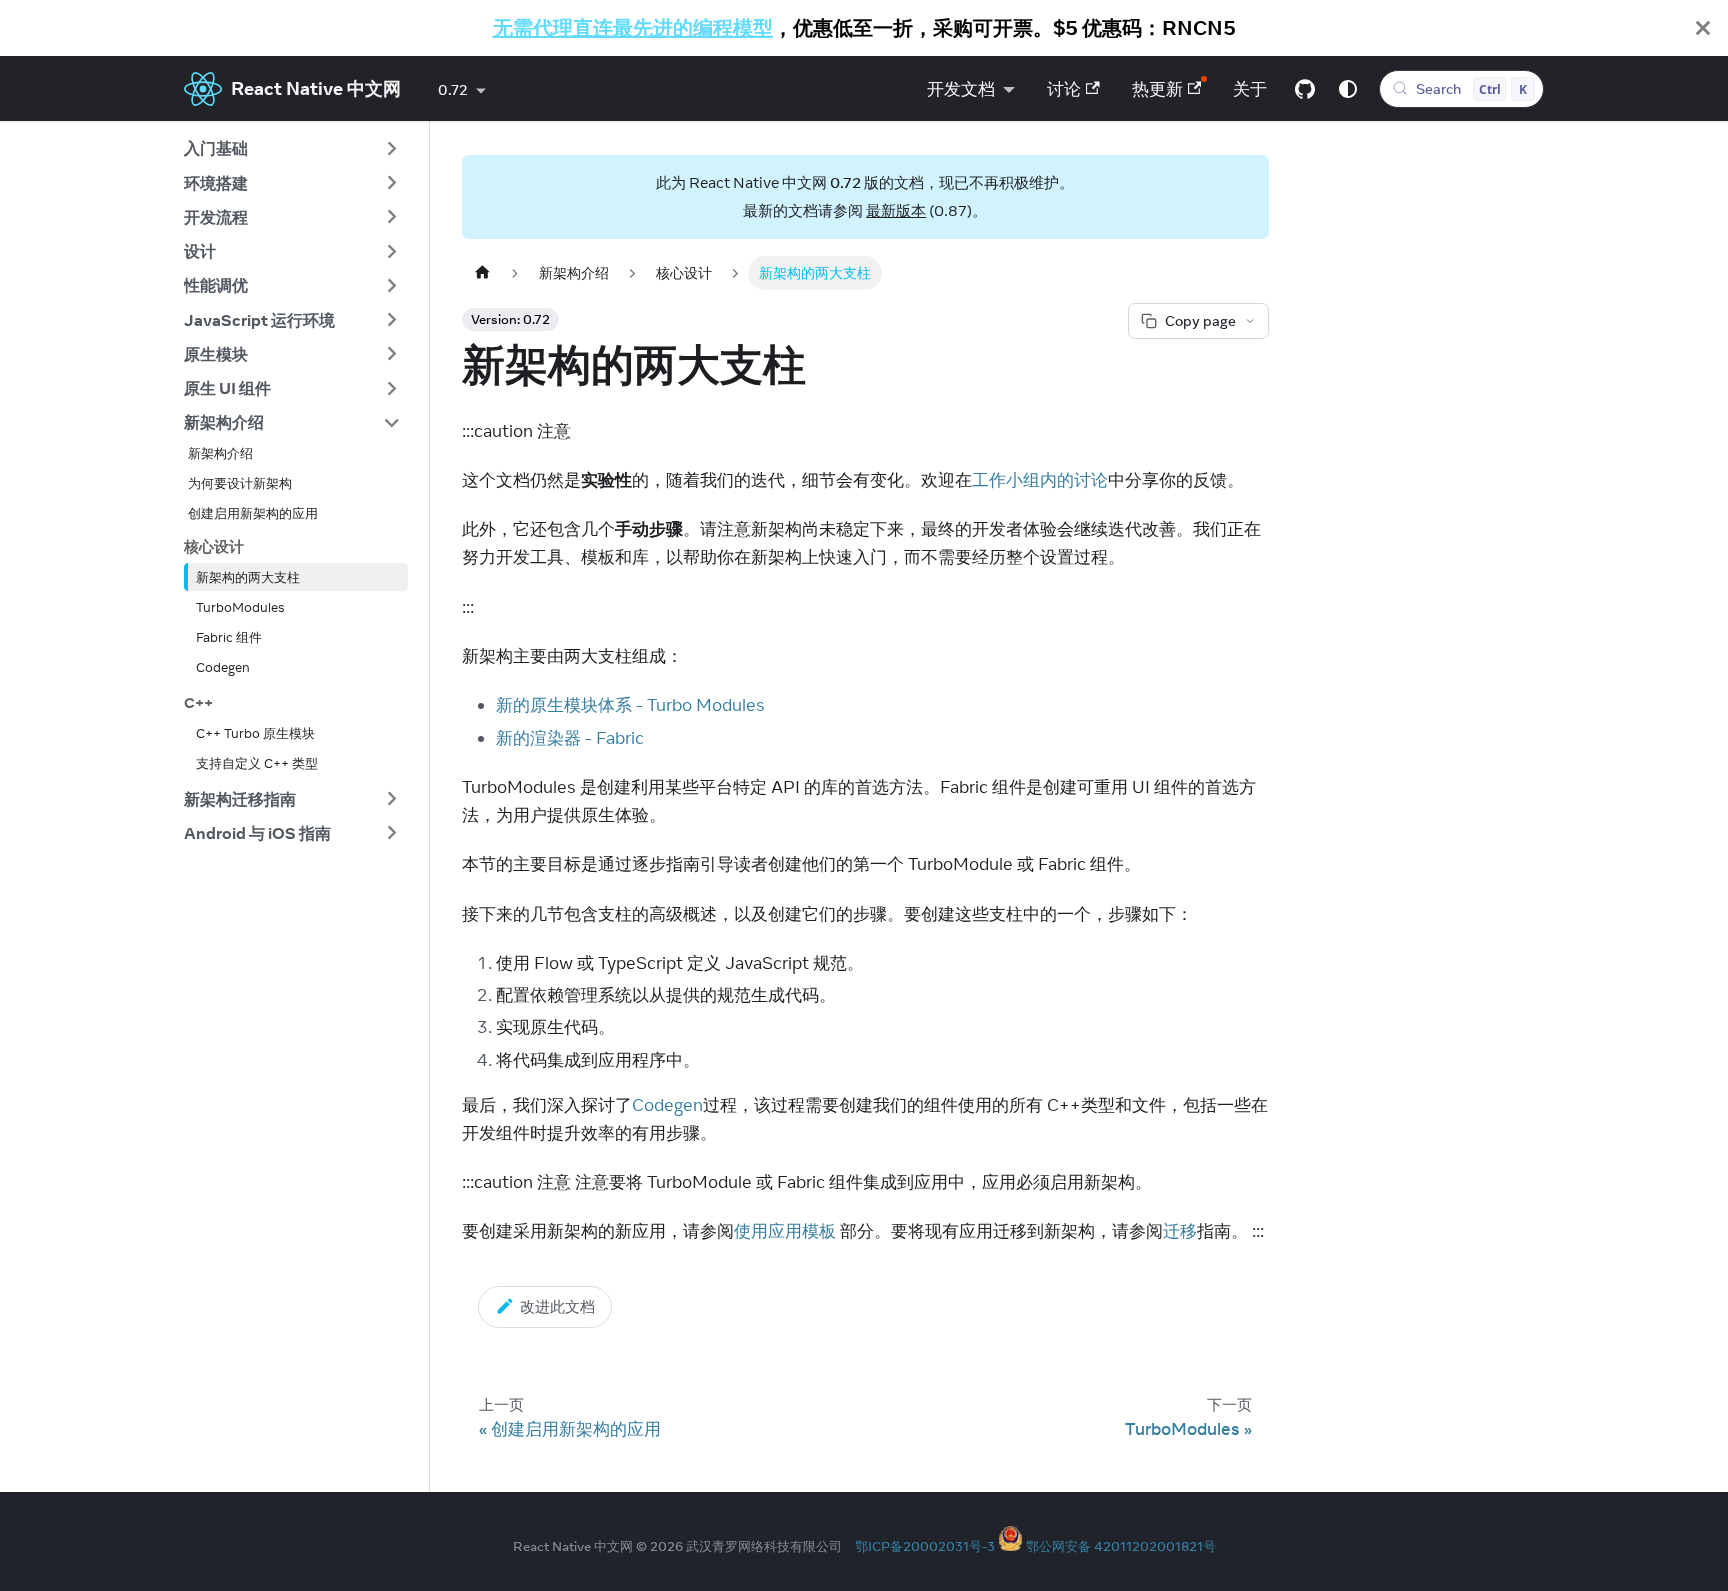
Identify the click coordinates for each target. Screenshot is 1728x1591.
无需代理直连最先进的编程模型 (633, 27)
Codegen (667, 1105)
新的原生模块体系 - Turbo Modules (630, 705)
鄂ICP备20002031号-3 (925, 1546)
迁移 (1180, 1231)
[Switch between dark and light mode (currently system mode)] (1348, 89)
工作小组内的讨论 (1040, 480)
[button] (292, 149)
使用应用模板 (785, 1231)
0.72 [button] (453, 90)
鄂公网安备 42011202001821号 (1121, 1546)
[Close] (1703, 28)
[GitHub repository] (1305, 89)
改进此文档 (557, 1306)
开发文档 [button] (961, 89)
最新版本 (896, 210)
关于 (1250, 89)
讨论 (1064, 89)
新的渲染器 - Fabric (570, 738)
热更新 (1157, 89)
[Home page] (482, 272)
